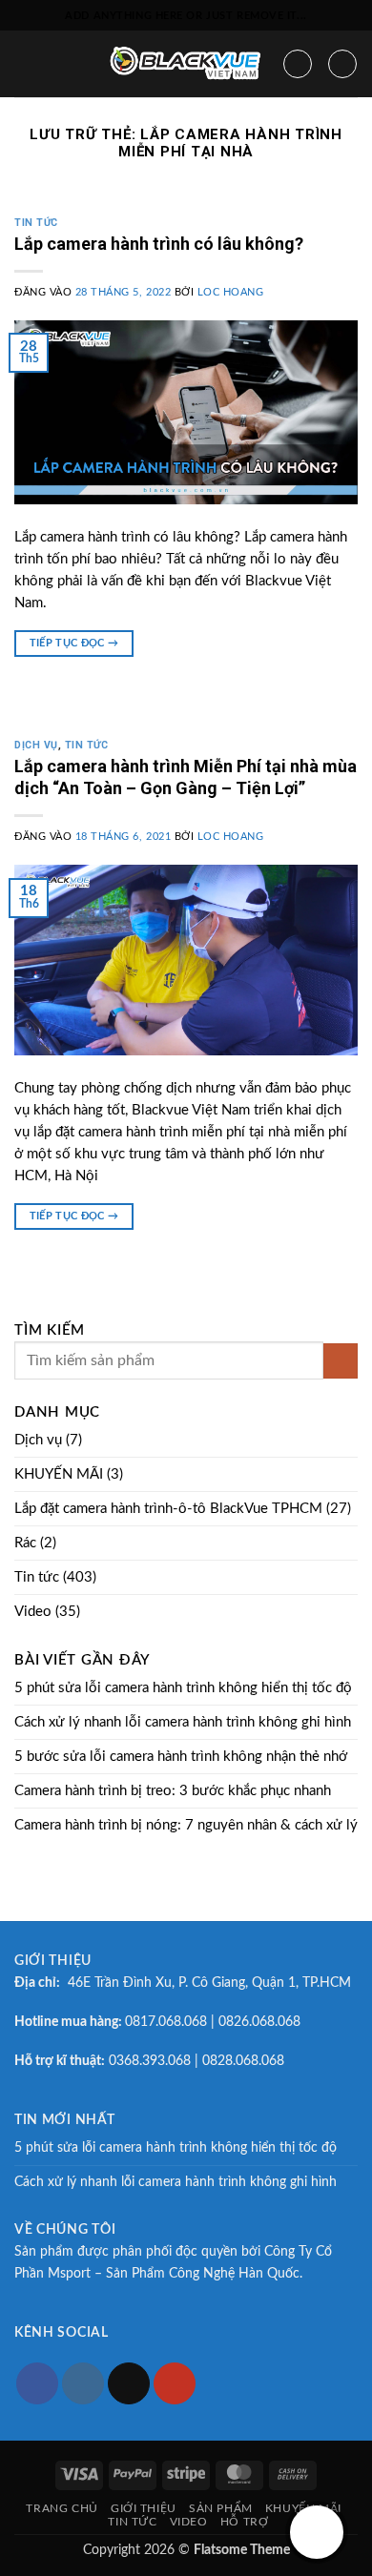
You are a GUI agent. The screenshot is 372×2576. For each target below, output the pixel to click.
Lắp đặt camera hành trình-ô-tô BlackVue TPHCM (168, 1509)
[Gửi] (341, 1361)
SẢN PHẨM (221, 2508)
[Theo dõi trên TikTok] (129, 2383)
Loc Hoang (231, 293)
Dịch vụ (36, 745)
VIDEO (189, 2522)
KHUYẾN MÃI (59, 1474)
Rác (25, 1543)
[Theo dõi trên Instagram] (83, 2383)
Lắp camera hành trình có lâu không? (159, 244)
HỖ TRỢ (245, 2522)
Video (33, 1612)
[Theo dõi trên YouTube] (175, 2383)
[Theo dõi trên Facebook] (37, 2383)
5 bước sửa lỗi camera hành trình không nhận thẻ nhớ (181, 1757)
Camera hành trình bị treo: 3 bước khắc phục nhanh (173, 1791)
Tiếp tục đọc (74, 643)
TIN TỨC (132, 2522)
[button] (25, 63)
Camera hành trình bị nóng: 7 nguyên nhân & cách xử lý (186, 1825)
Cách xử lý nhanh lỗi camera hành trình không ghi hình (183, 1722)
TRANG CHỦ (62, 2508)
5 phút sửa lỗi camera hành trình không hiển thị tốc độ (183, 1688)
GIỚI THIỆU (144, 2508)
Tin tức (36, 223)
